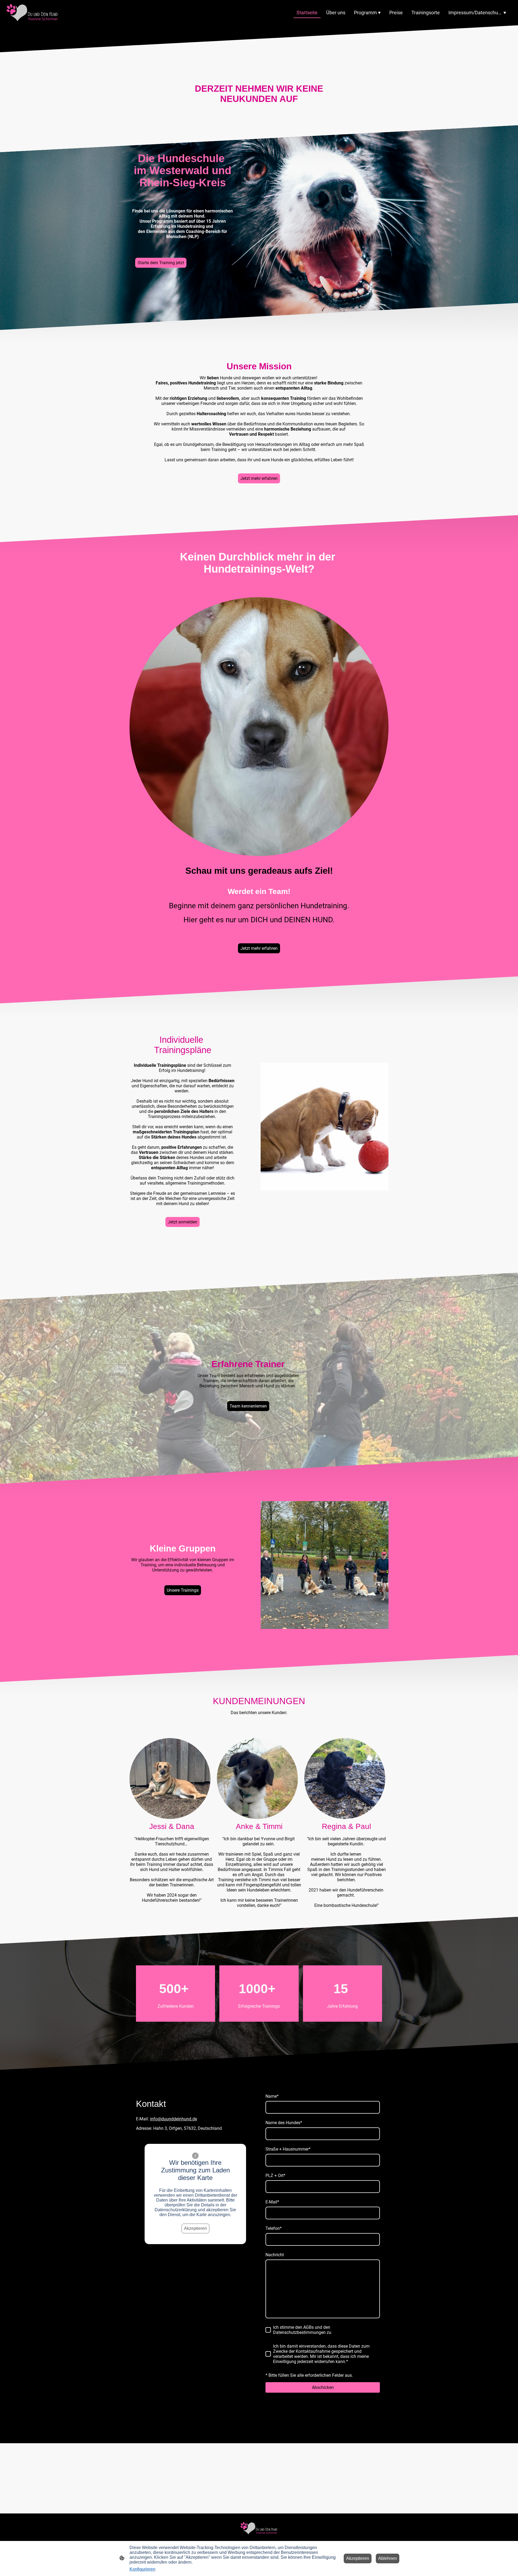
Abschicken (323, 2387)
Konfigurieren (142, 2569)
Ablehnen (388, 2558)
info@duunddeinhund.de (173, 2119)
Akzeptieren (195, 2228)
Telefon (274, 2228)
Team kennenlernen (248, 1406)
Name (272, 2096)
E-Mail (272, 2202)
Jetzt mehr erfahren (259, 478)
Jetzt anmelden (183, 1222)
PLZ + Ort (275, 2176)
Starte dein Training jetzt (161, 263)
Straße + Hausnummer (288, 2149)
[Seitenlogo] (32, 13)
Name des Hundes (284, 2123)
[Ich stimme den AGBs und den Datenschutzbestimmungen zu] (268, 2330)
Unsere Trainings (183, 1590)
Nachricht (275, 2255)
